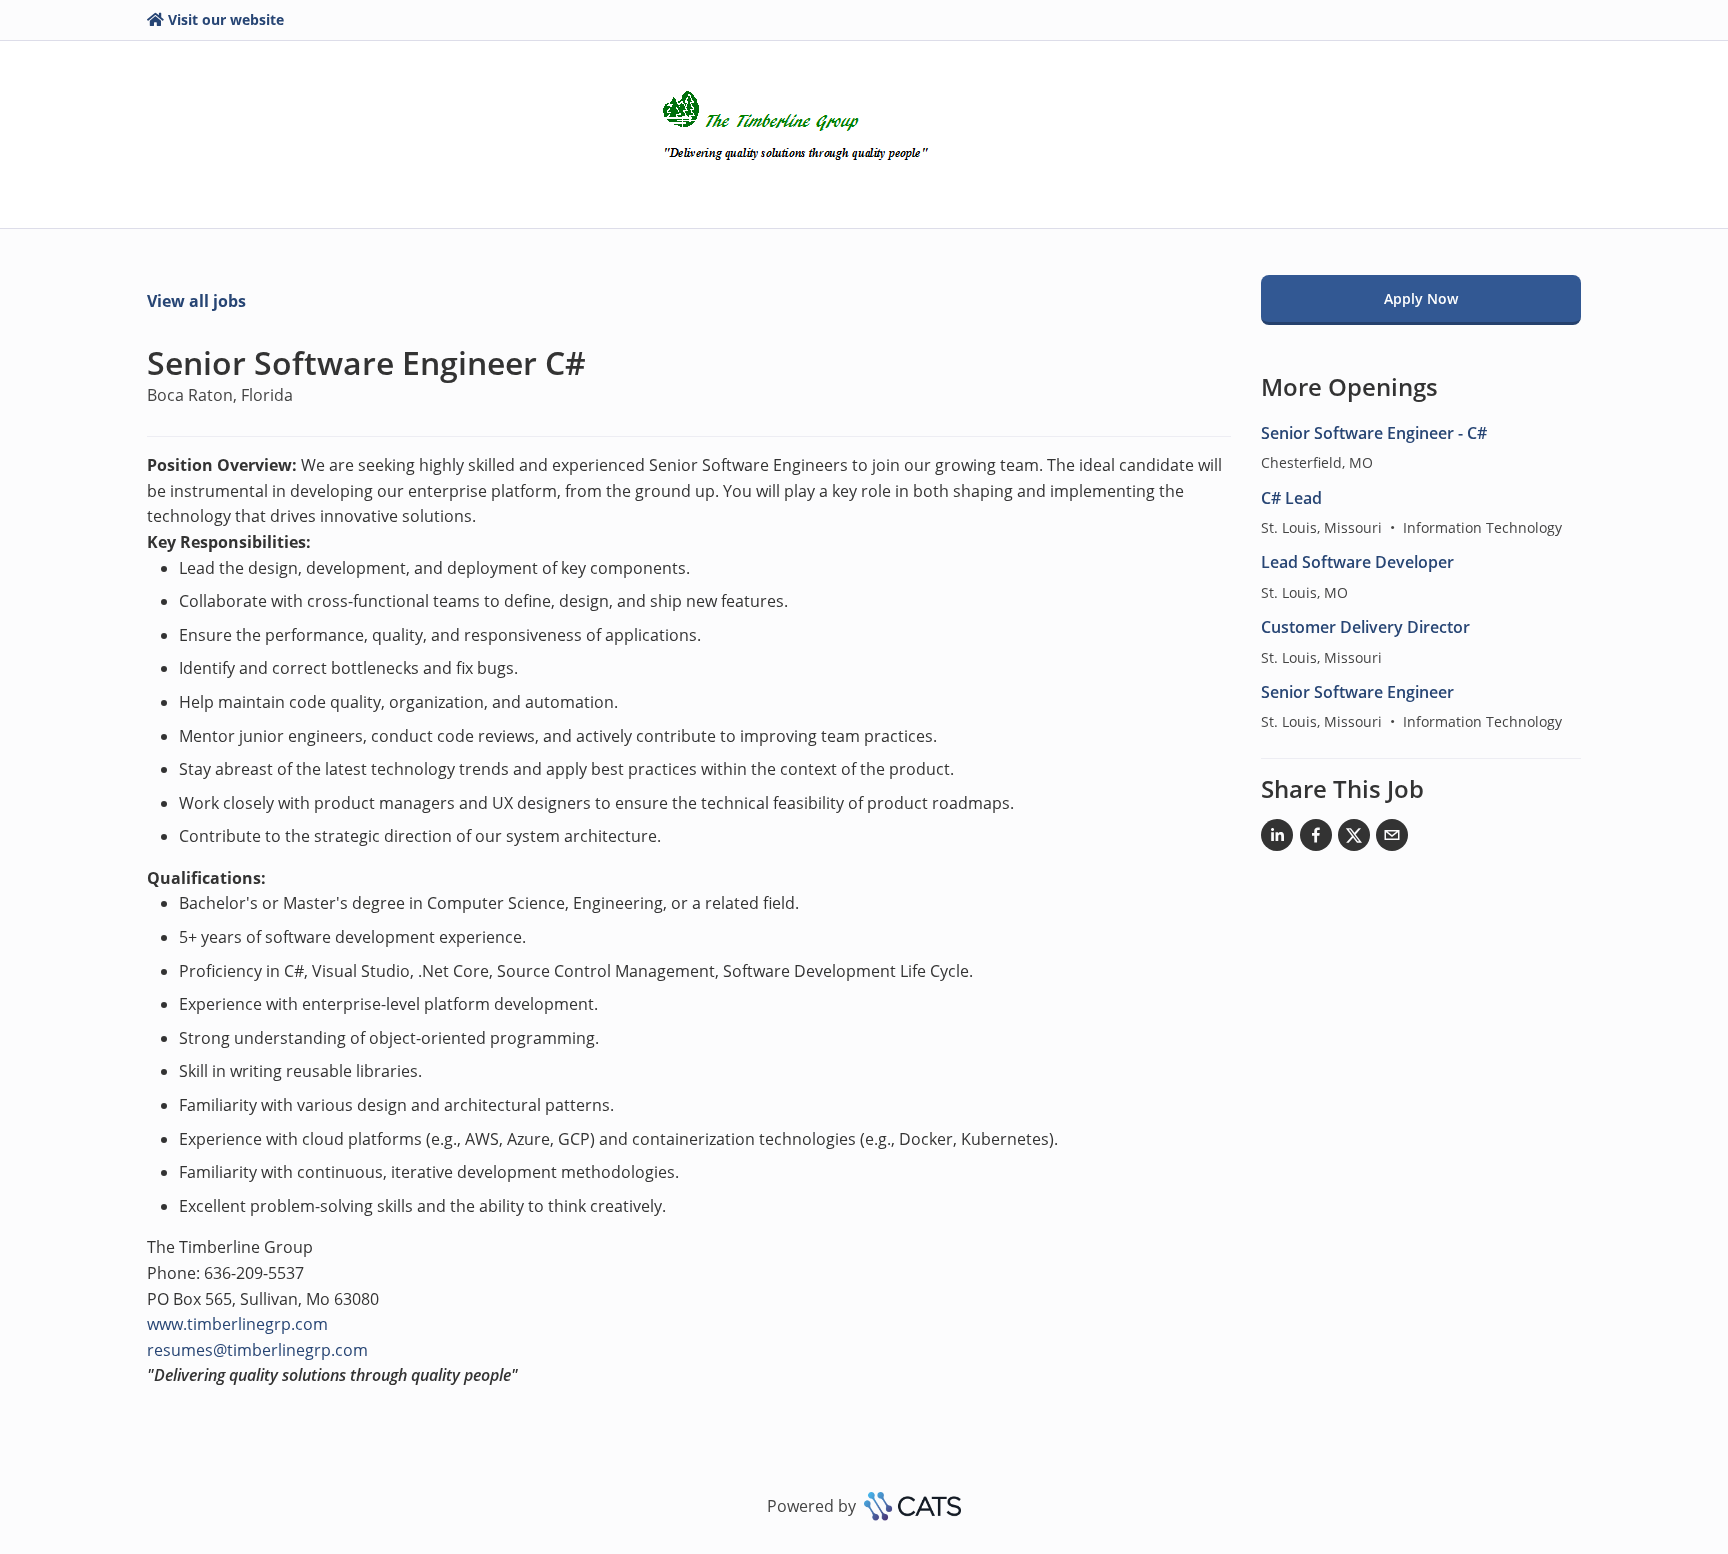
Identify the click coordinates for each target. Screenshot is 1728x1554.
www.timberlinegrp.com (237, 1324)
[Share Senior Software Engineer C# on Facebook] (1316, 839)
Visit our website (226, 19)
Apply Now (1421, 298)
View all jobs (196, 301)
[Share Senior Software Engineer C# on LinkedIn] (1277, 839)
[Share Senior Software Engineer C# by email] (1392, 839)
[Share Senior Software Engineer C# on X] (1354, 839)
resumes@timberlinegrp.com (257, 1350)
